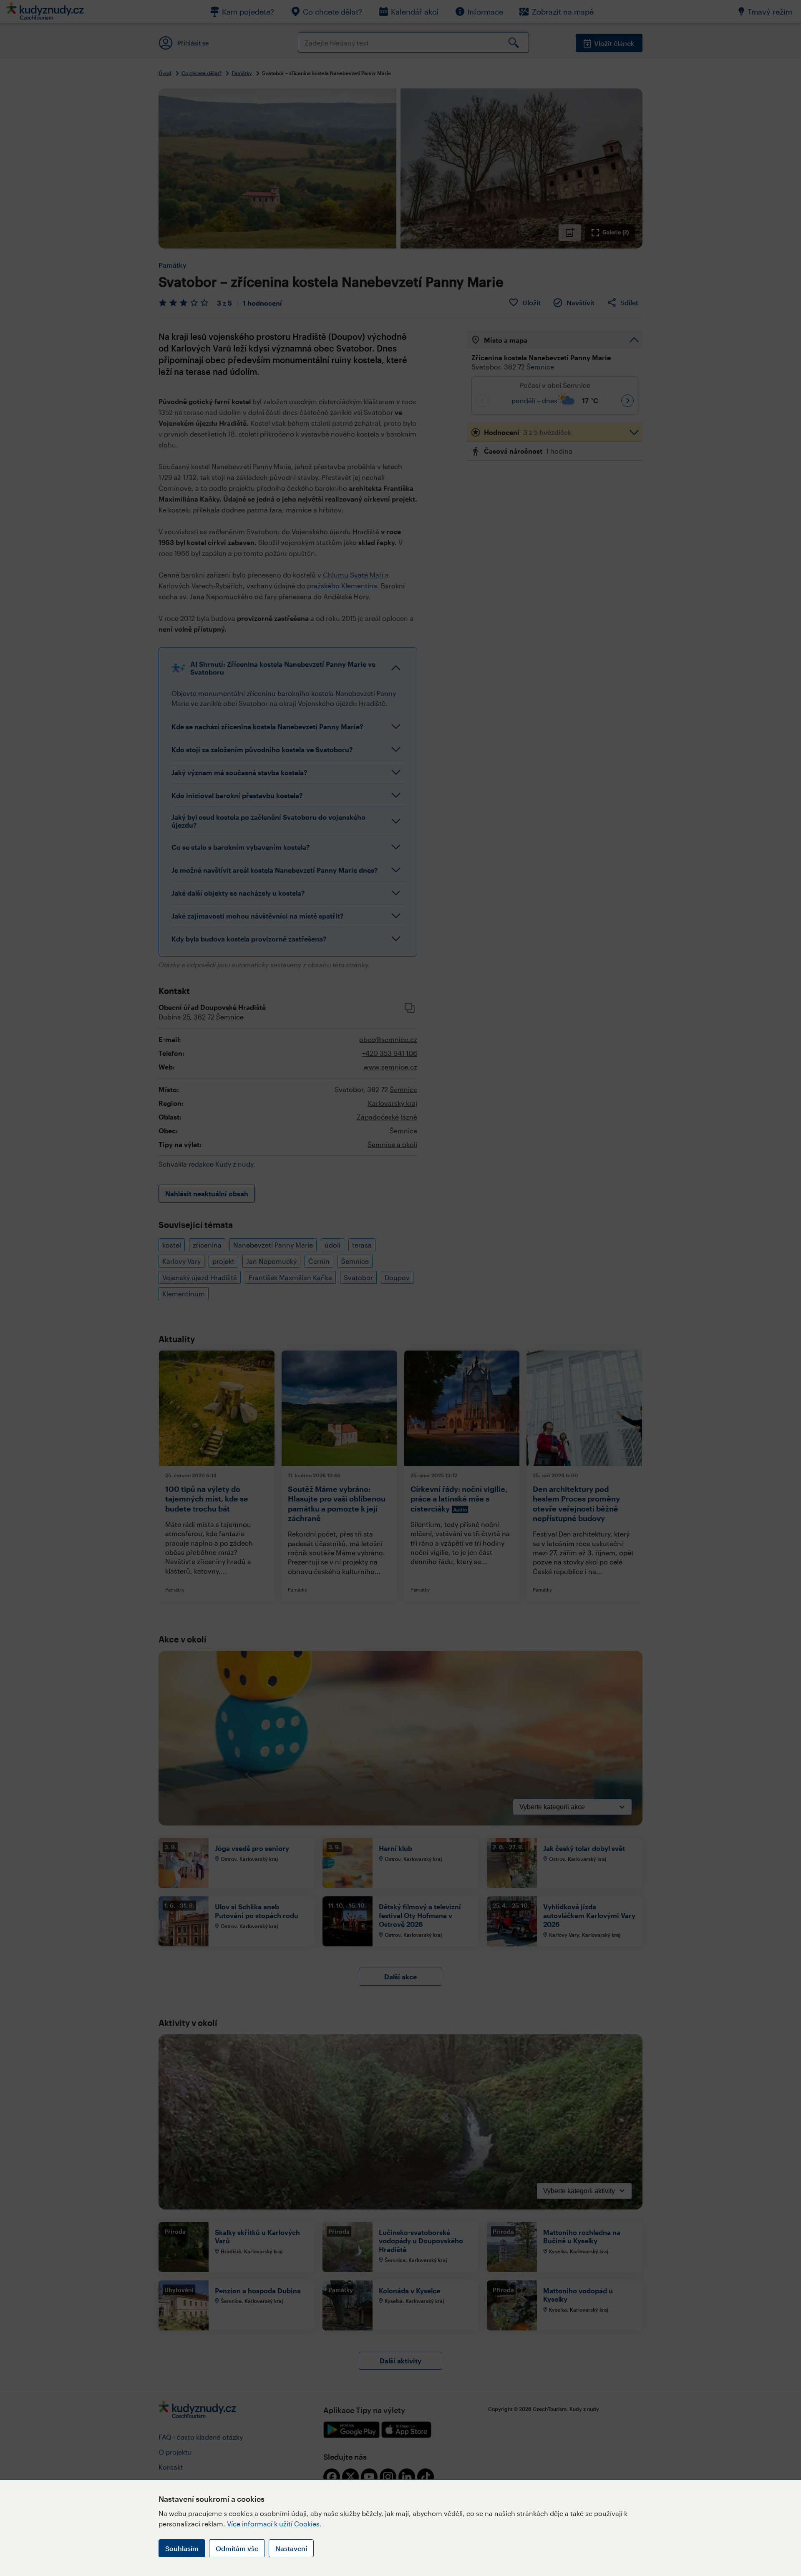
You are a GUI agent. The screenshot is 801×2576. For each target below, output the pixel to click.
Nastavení (291, 2548)
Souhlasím (182, 2548)
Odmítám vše (237, 2548)
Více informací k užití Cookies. (274, 2524)
